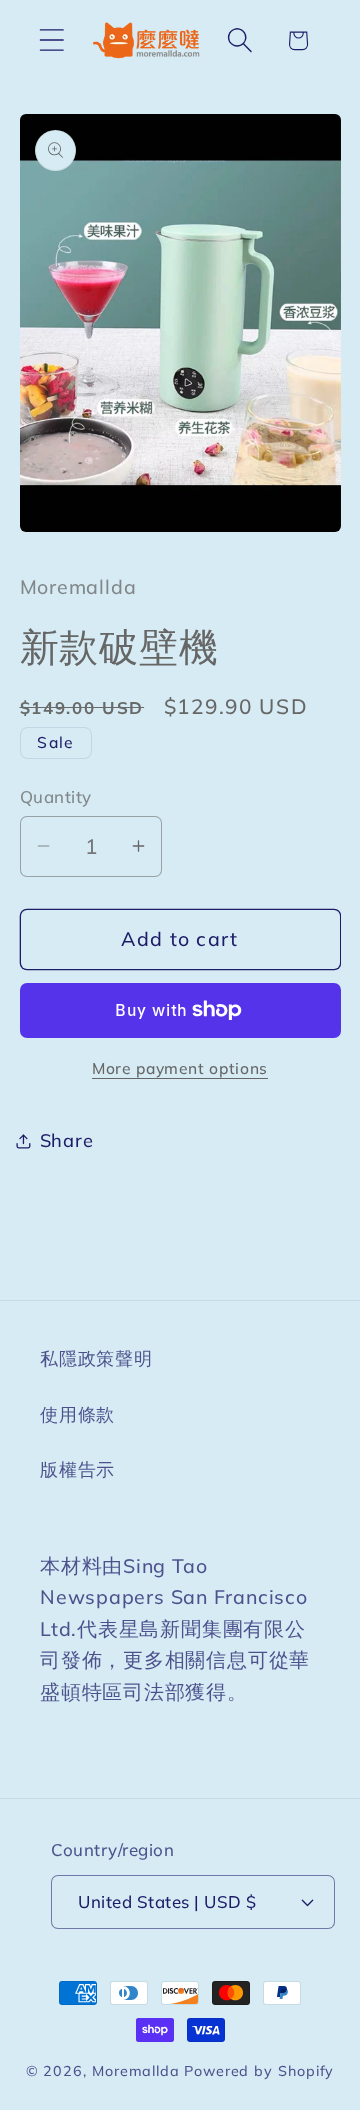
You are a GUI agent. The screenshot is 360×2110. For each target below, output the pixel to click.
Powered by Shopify (259, 2071)
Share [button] (67, 1140)
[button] (51, 40)
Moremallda (136, 2071)
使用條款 (77, 1414)
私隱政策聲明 (96, 1358)
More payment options (180, 1068)
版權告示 (77, 1469)
